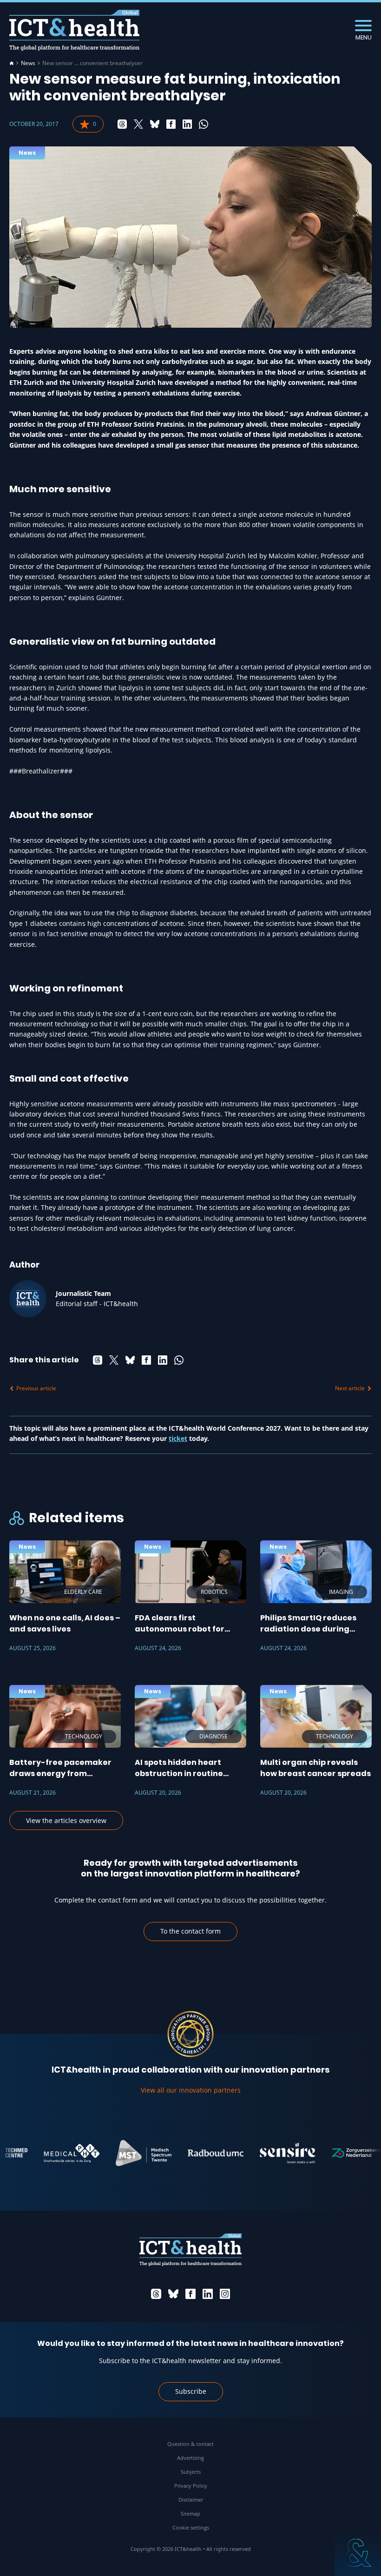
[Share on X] (138, 124)
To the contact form (190, 1931)
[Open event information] (358, 2553)
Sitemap (190, 2513)
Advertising (190, 2458)
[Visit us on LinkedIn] (208, 2294)
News (28, 63)
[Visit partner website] (50, 2153)
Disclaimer (191, 2500)
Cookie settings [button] (191, 2527)
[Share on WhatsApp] (204, 124)
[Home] (12, 63)
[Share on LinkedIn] (187, 124)
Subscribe (191, 2391)
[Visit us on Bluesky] (173, 2294)
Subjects (191, 2472)
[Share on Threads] (122, 124)
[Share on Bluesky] (155, 124)
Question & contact (190, 2444)
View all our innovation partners (191, 2090)
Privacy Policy (191, 2486)
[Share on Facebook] (171, 124)
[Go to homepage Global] (74, 30)
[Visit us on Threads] (156, 2294)
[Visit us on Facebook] (190, 2294)
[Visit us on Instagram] (225, 2294)
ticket (178, 1438)
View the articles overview (66, 1820)
